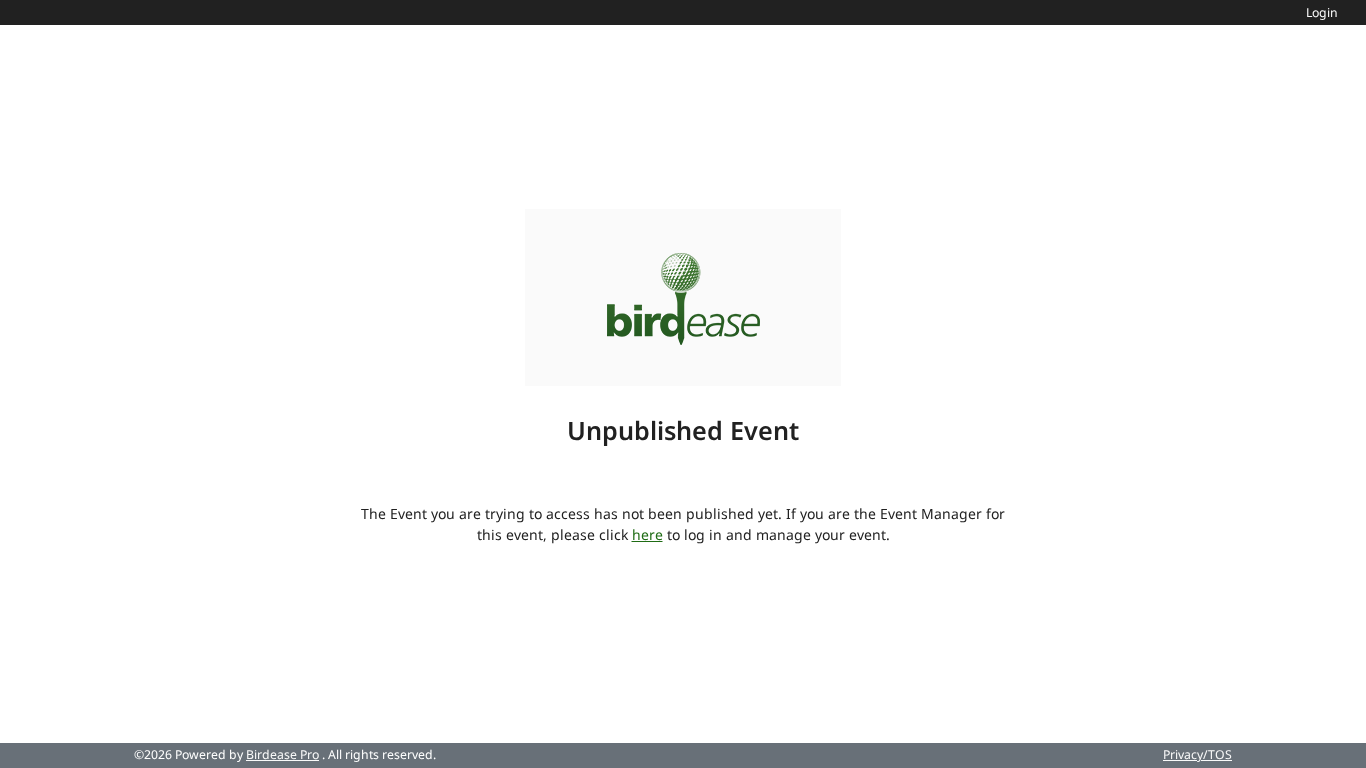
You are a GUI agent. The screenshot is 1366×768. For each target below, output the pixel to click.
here (647, 534)
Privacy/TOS (1197, 754)
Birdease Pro (282, 754)
